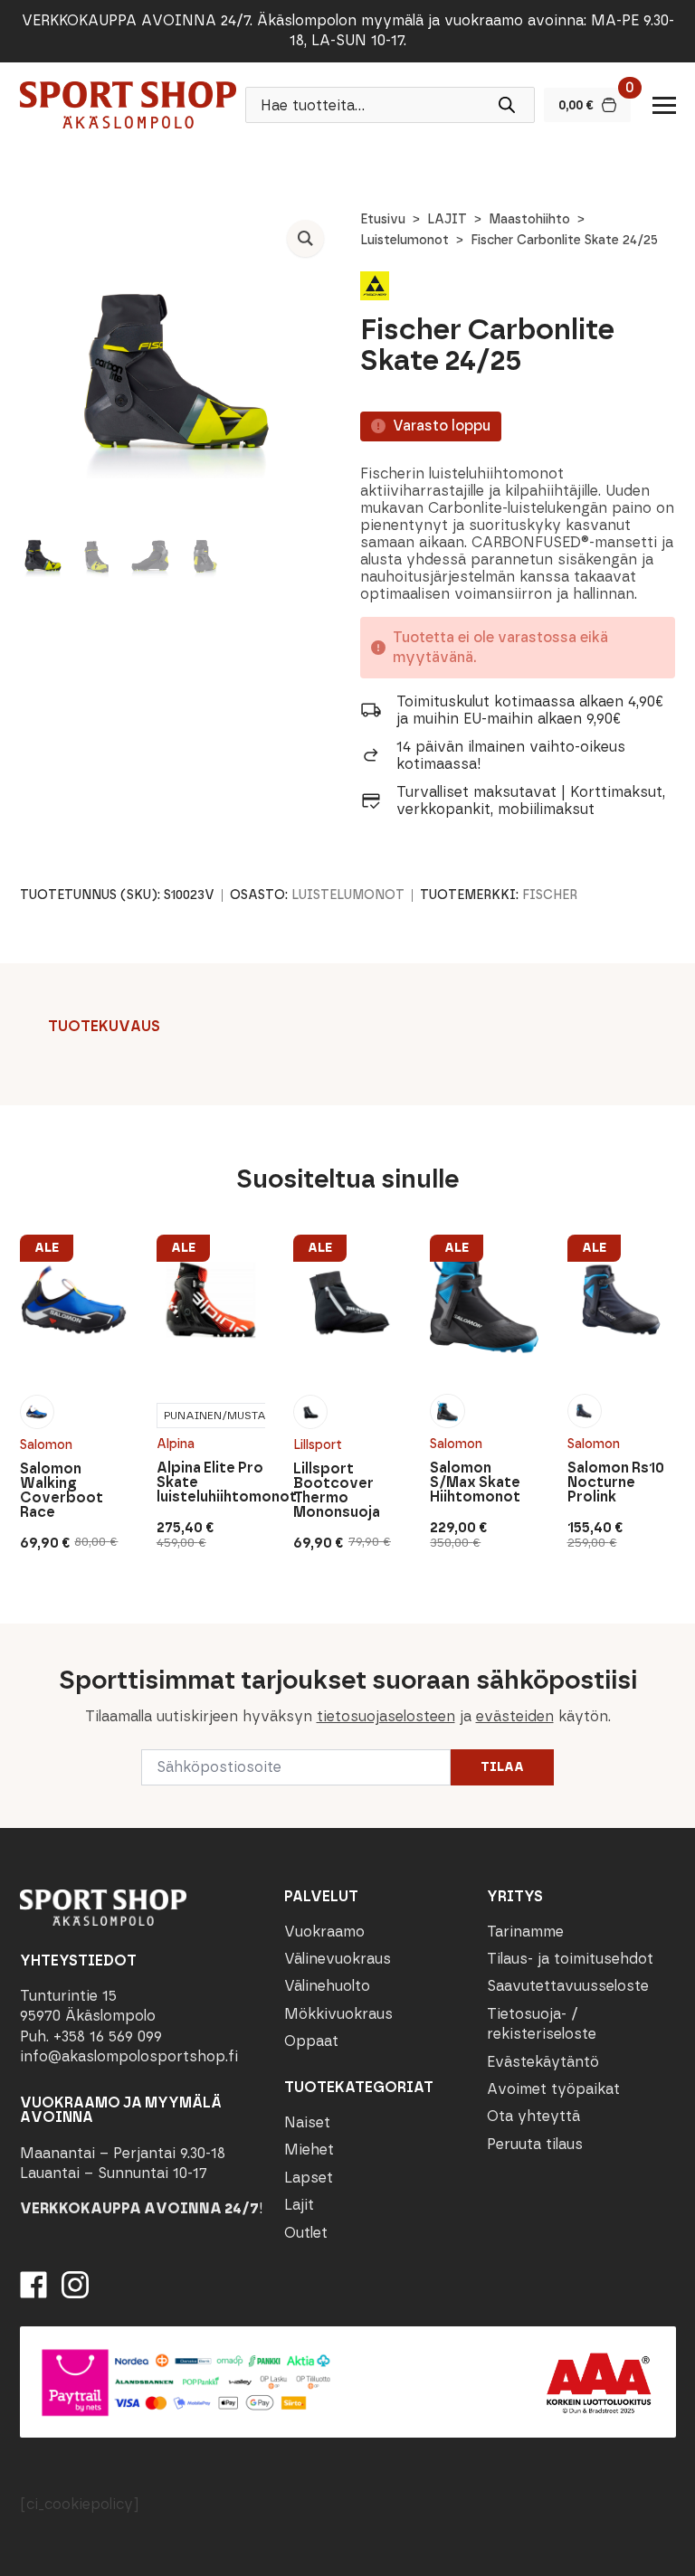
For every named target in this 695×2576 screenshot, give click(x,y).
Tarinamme (525, 1932)
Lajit (299, 2205)
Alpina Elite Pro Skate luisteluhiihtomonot (211, 1482)
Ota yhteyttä (533, 2116)
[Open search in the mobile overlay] (390, 105)
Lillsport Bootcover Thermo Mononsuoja (337, 1491)
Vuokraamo (324, 1932)
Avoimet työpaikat (553, 2089)
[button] (305, 238)
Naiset (307, 2122)
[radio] (37, 1412)
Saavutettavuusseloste (568, 1986)
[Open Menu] (664, 105)
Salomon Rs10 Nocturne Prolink (616, 1482)
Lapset (309, 2178)
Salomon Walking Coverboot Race (62, 1491)
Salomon (46, 1445)
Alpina (176, 1444)
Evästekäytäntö (543, 2062)
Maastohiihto (529, 219)
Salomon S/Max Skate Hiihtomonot (475, 1482)
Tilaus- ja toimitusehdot (570, 1959)
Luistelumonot (405, 240)
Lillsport (318, 1445)
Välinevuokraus (338, 1959)
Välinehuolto (327, 1986)
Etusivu (383, 219)
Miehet (309, 2150)
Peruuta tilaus (535, 2144)
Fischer (550, 895)
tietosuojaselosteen (386, 1716)
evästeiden (515, 1716)
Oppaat (311, 2041)
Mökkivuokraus (338, 2014)
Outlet (306, 2233)
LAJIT (447, 219)
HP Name (19, 1638)
